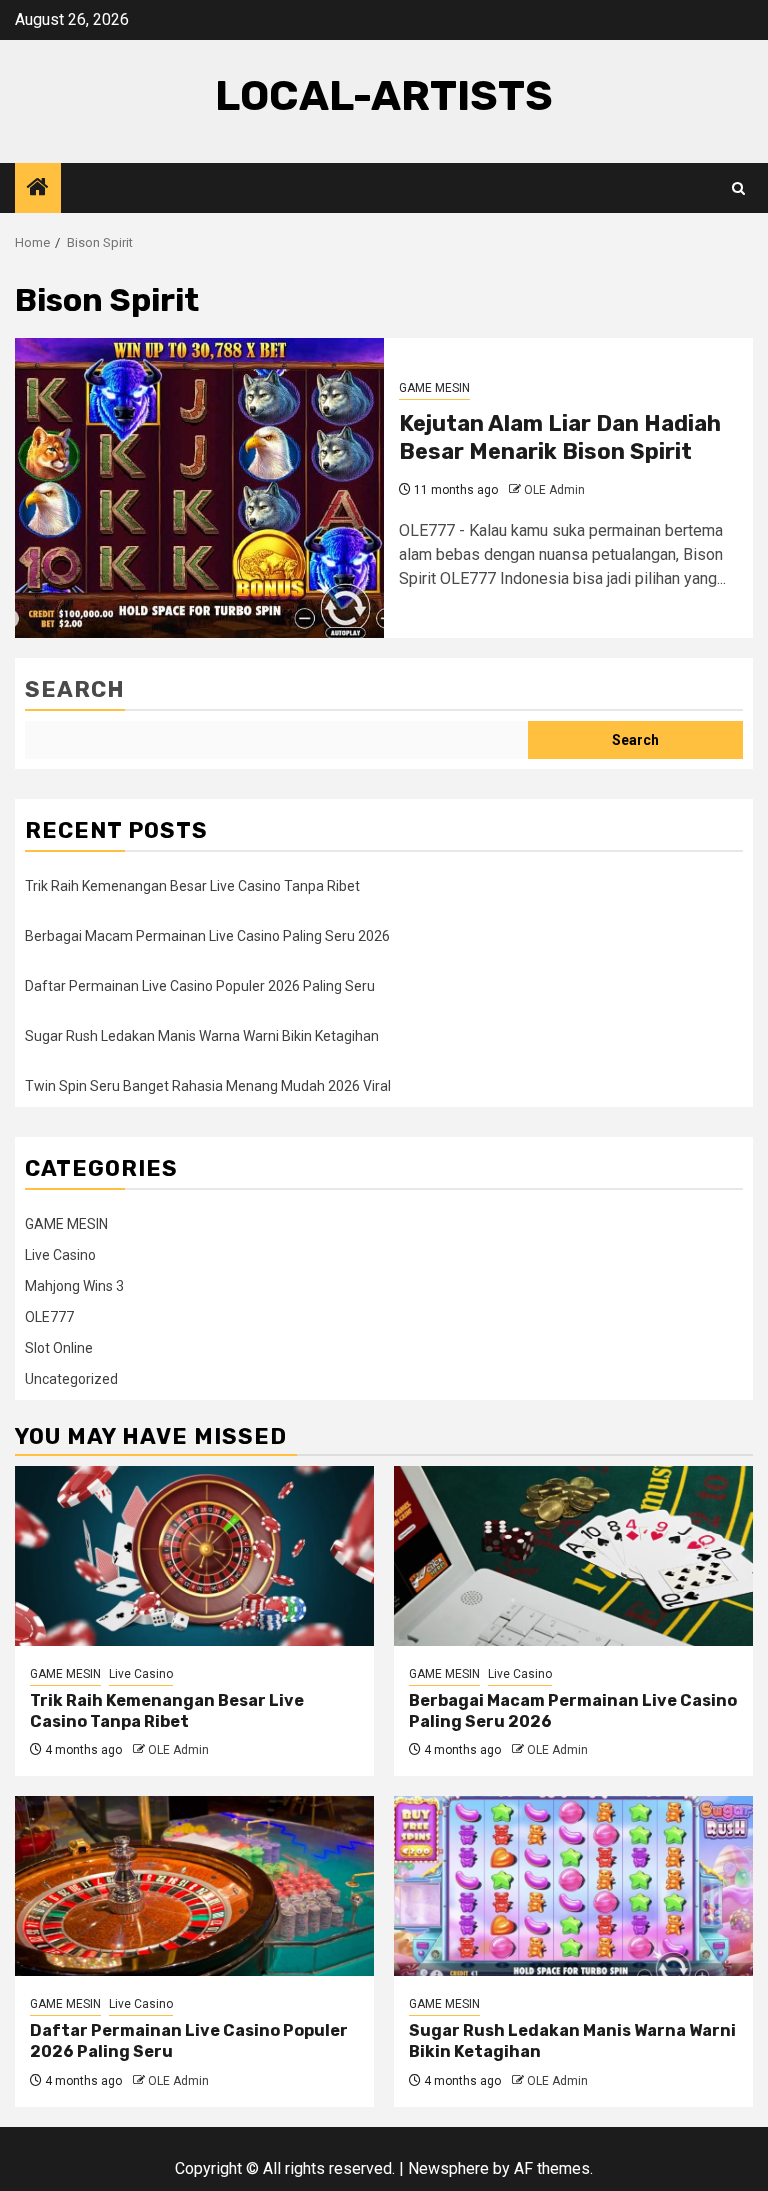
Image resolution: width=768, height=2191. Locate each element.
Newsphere (448, 2168)
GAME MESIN (434, 388)
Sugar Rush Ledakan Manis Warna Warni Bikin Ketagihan (202, 1036)
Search (75, 689)
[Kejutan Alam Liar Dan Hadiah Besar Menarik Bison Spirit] (199, 488)
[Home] (38, 189)
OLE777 (49, 1317)
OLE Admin (554, 490)
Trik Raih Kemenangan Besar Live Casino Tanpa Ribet (192, 886)
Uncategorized (71, 1379)
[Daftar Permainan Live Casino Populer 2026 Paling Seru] (194, 1886)
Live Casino (60, 1255)
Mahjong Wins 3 (74, 1286)
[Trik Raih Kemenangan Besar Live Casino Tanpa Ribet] (194, 1556)
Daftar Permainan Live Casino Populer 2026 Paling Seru (200, 986)
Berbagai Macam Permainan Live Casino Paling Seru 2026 (207, 936)
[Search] (738, 188)
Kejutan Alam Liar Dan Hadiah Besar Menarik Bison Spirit (560, 438)
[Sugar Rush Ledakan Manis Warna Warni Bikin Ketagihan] (573, 1886)
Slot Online (59, 1348)
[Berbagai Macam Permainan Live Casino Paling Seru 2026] (573, 1556)
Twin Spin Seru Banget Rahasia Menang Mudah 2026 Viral (208, 1086)
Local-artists (384, 96)
